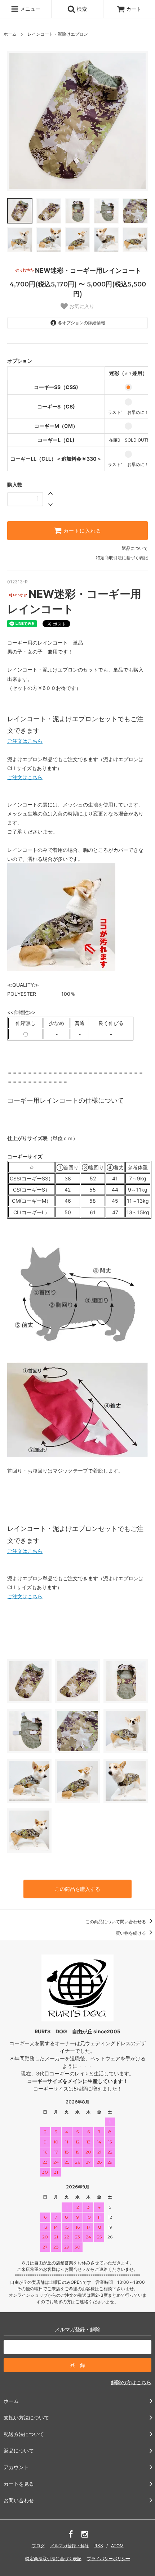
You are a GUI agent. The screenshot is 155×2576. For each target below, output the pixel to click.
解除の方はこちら (131, 2382)
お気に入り (81, 306)
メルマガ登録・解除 (70, 2546)
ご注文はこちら (25, 741)
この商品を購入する (77, 1889)
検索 (81, 9)
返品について (135, 548)
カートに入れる (81, 531)
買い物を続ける (131, 1933)
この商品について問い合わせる (116, 1922)
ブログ (38, 2546)
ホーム (10, 34)
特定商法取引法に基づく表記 (53, 2559)
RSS (99, 2546)
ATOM (117, 2546)
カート (134, 9)
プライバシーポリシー (108, 2559)
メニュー (30, 9)
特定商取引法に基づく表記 (122, 558)
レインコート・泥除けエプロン (58, 34)
